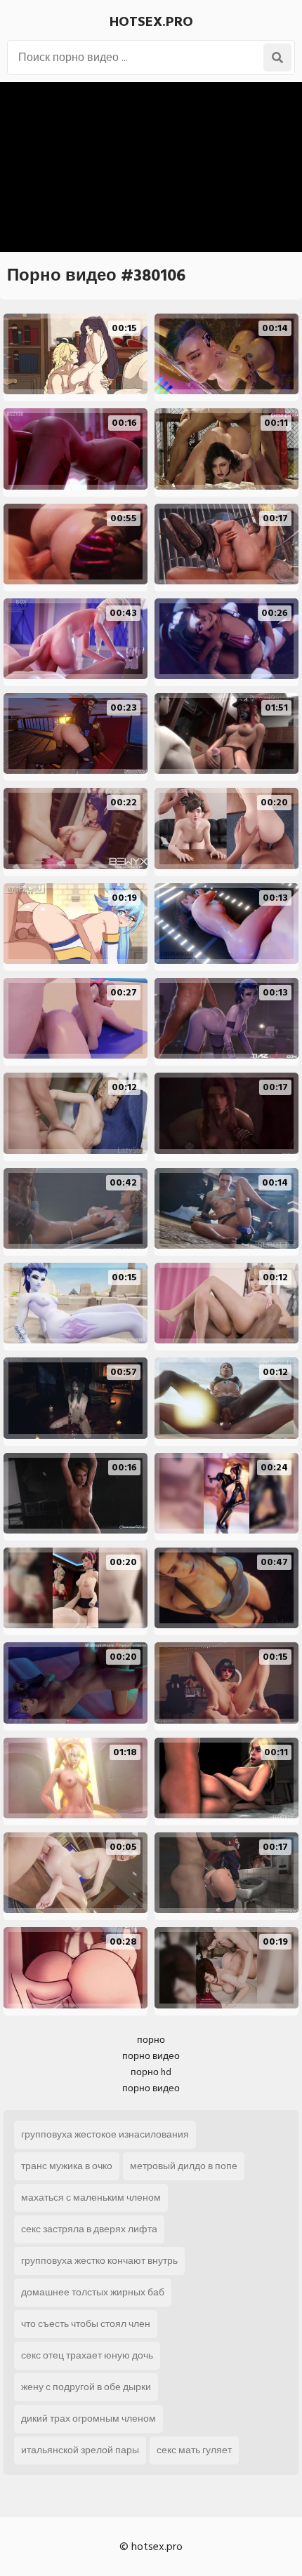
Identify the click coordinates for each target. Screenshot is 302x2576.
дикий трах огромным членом (88, 2419)
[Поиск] (277, 58)
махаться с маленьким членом (91, 2198)
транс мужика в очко (67, 2166)
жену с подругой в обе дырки (86, 2387)
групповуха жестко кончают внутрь (99, 2261)
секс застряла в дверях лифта (89, 2229)
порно (151, 2040)
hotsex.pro (151, 22)
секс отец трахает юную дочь (87, 2355)
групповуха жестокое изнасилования (105, 2134)
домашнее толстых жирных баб (93, 2292)
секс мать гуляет (194, 2450)
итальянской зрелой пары (80, 2450)
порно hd (151, 2072)
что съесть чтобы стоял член (86, 2324)
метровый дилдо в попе (184, 2166)
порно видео (151, 2056)
